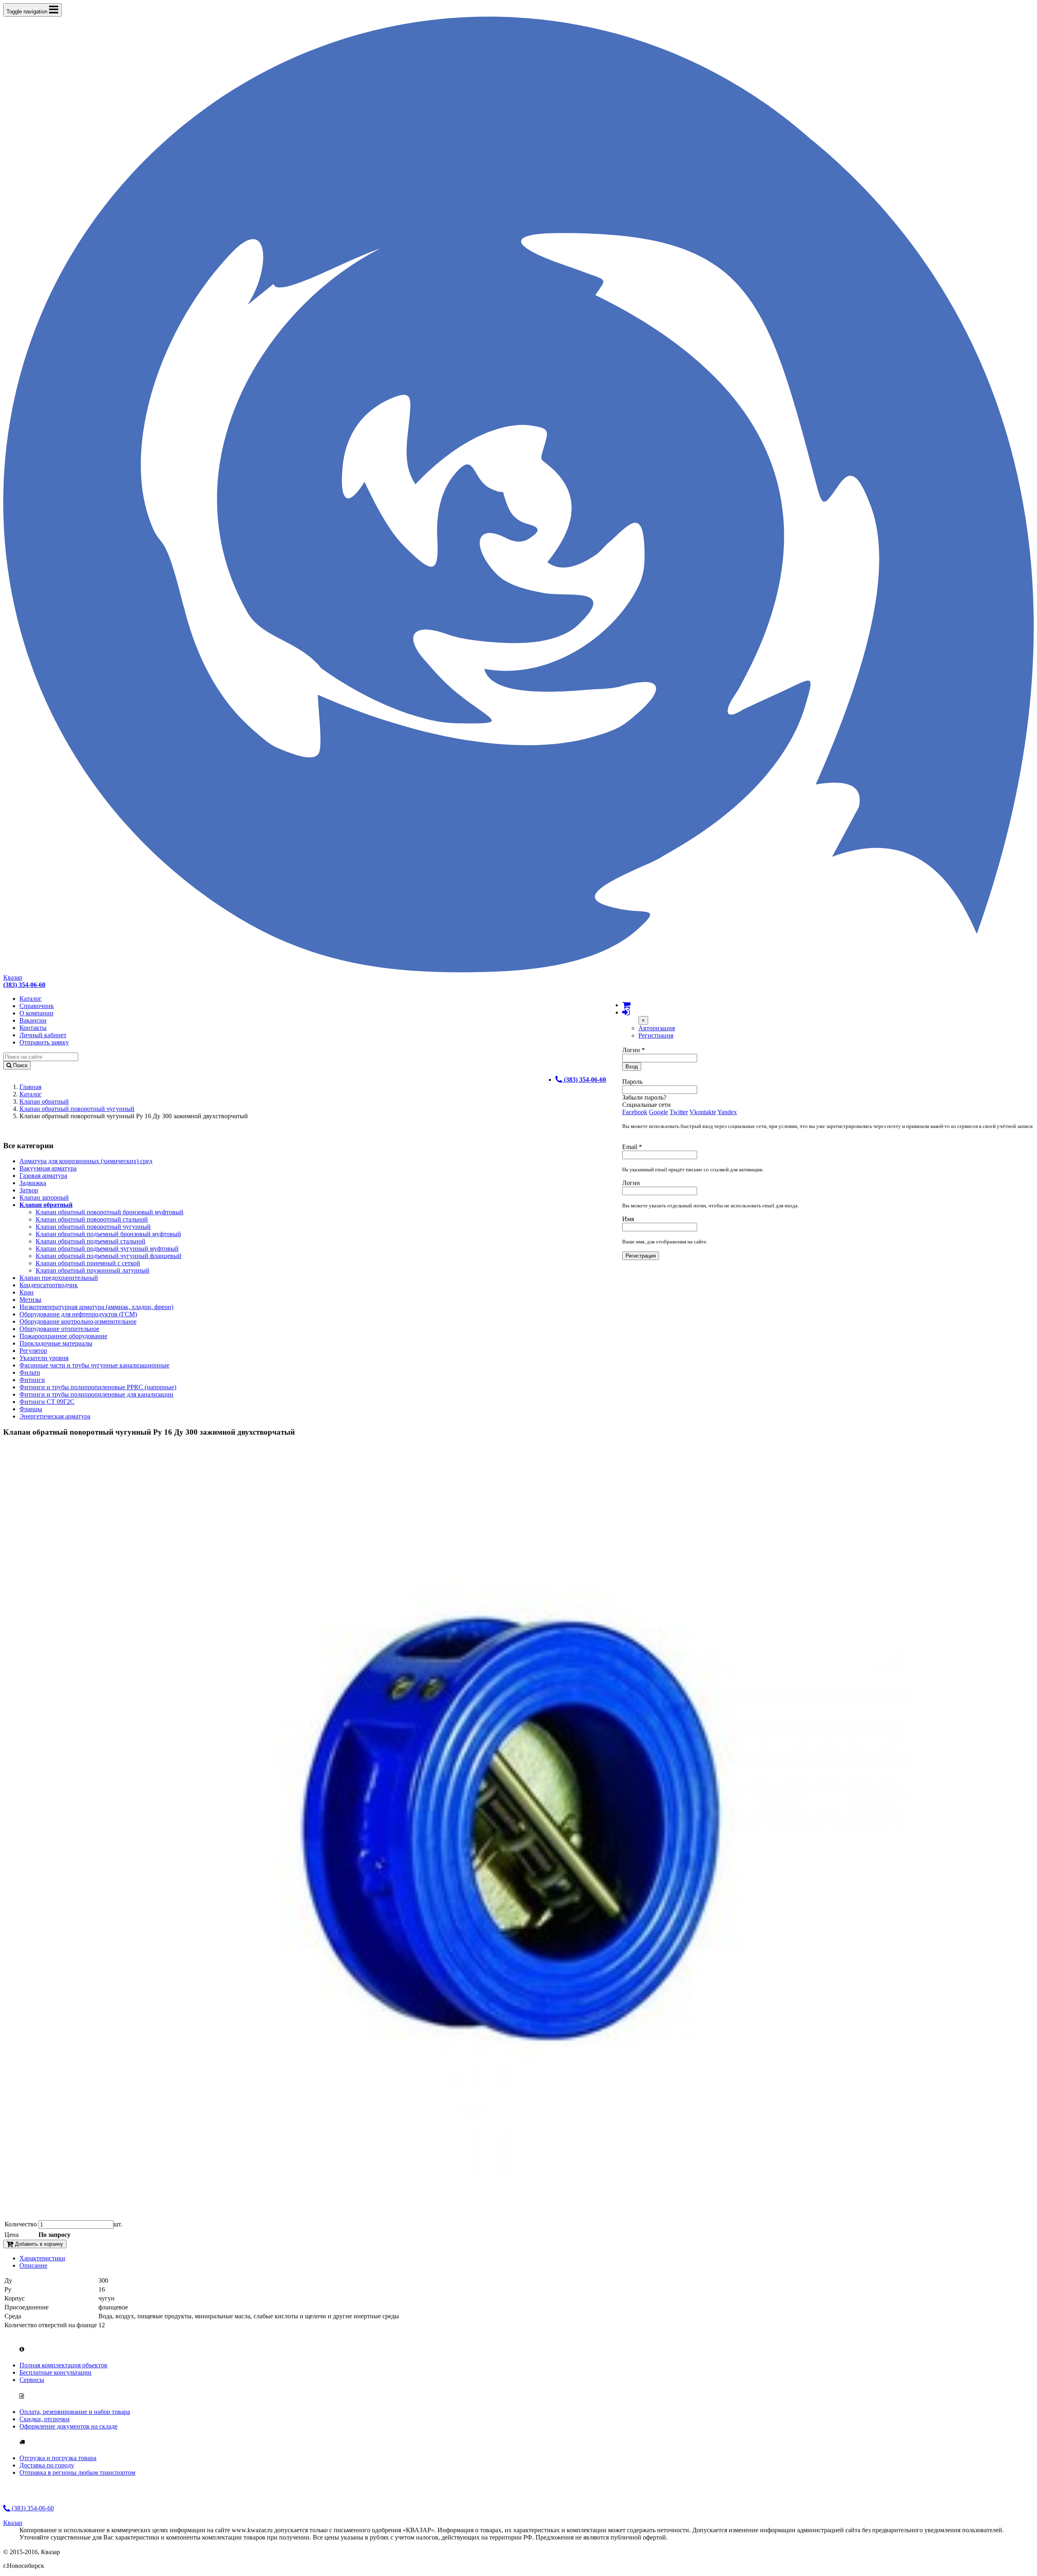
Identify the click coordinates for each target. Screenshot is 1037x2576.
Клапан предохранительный (59, 1278)
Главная (30, 1087)
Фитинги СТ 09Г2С (47, 1402)
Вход (632, 1067)
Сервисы (32, 2380)
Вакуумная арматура (48, 1168)
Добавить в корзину (38, 2244)
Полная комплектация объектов (63, 2365)
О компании (36, 1013)
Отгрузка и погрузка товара (58, 2458)
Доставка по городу (47, 2465)
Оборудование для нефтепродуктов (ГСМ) (78, 1314)
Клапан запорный (44, 1197)
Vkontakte (703, 1112)
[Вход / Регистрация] (626, 1012)
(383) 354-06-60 (32, 2508)
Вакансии (33, 1020)
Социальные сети (647, 1105)
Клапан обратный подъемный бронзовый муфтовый (108, 1234)
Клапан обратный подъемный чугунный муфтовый (107, 1248)
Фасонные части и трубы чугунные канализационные (94, 1365)
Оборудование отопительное (59, 1329)
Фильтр (30, 1372)
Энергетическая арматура (55, 1416)
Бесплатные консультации (55, 2372)
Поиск (19, 1065)
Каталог (31, 999)
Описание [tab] (33, 2265)
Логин (634, 1050)
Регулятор (33, 1351)
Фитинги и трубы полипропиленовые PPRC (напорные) (98, 1387)
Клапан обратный (44, 1101)
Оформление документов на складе (68, 2426)
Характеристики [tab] (42, 2258)
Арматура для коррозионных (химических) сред (86, 1161)
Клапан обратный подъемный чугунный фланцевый (109, 1256)
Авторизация (657, 1028)
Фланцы (31, 1409)
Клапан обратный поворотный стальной (92, 1219)
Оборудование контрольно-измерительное (78, 1321)
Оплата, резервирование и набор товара (75, 2412)
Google (658, 1112)
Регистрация (656, 1035)
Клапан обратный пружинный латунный (93, 1270)
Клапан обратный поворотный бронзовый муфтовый (110, 1212)
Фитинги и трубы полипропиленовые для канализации (96, 1394)
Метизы (30, 1300)
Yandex (727, 1112)
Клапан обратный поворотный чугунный (77, 1109)
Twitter (679, 1112)
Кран (27, 1292)
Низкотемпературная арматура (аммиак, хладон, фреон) (96, 1307)
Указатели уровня (44, 1358)
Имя (628, 1219)
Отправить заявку (44, 1042)
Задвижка (33, 1183)
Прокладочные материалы (56, 1343)
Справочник (37, 1006)
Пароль (632, 1082)
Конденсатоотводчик (49, 1285)
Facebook (635, 1112)
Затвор (29, 1190)
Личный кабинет (43, 1035)
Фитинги (32, 1380)
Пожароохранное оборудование (63, 1336)
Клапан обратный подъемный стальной (91, 1241)
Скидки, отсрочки (45, 2419)
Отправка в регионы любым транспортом (77, 2472)
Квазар (13, 977)
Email (632, 1147)
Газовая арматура (43, 1176)
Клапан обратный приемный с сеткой (88, 1263)
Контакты (33, 1028)
